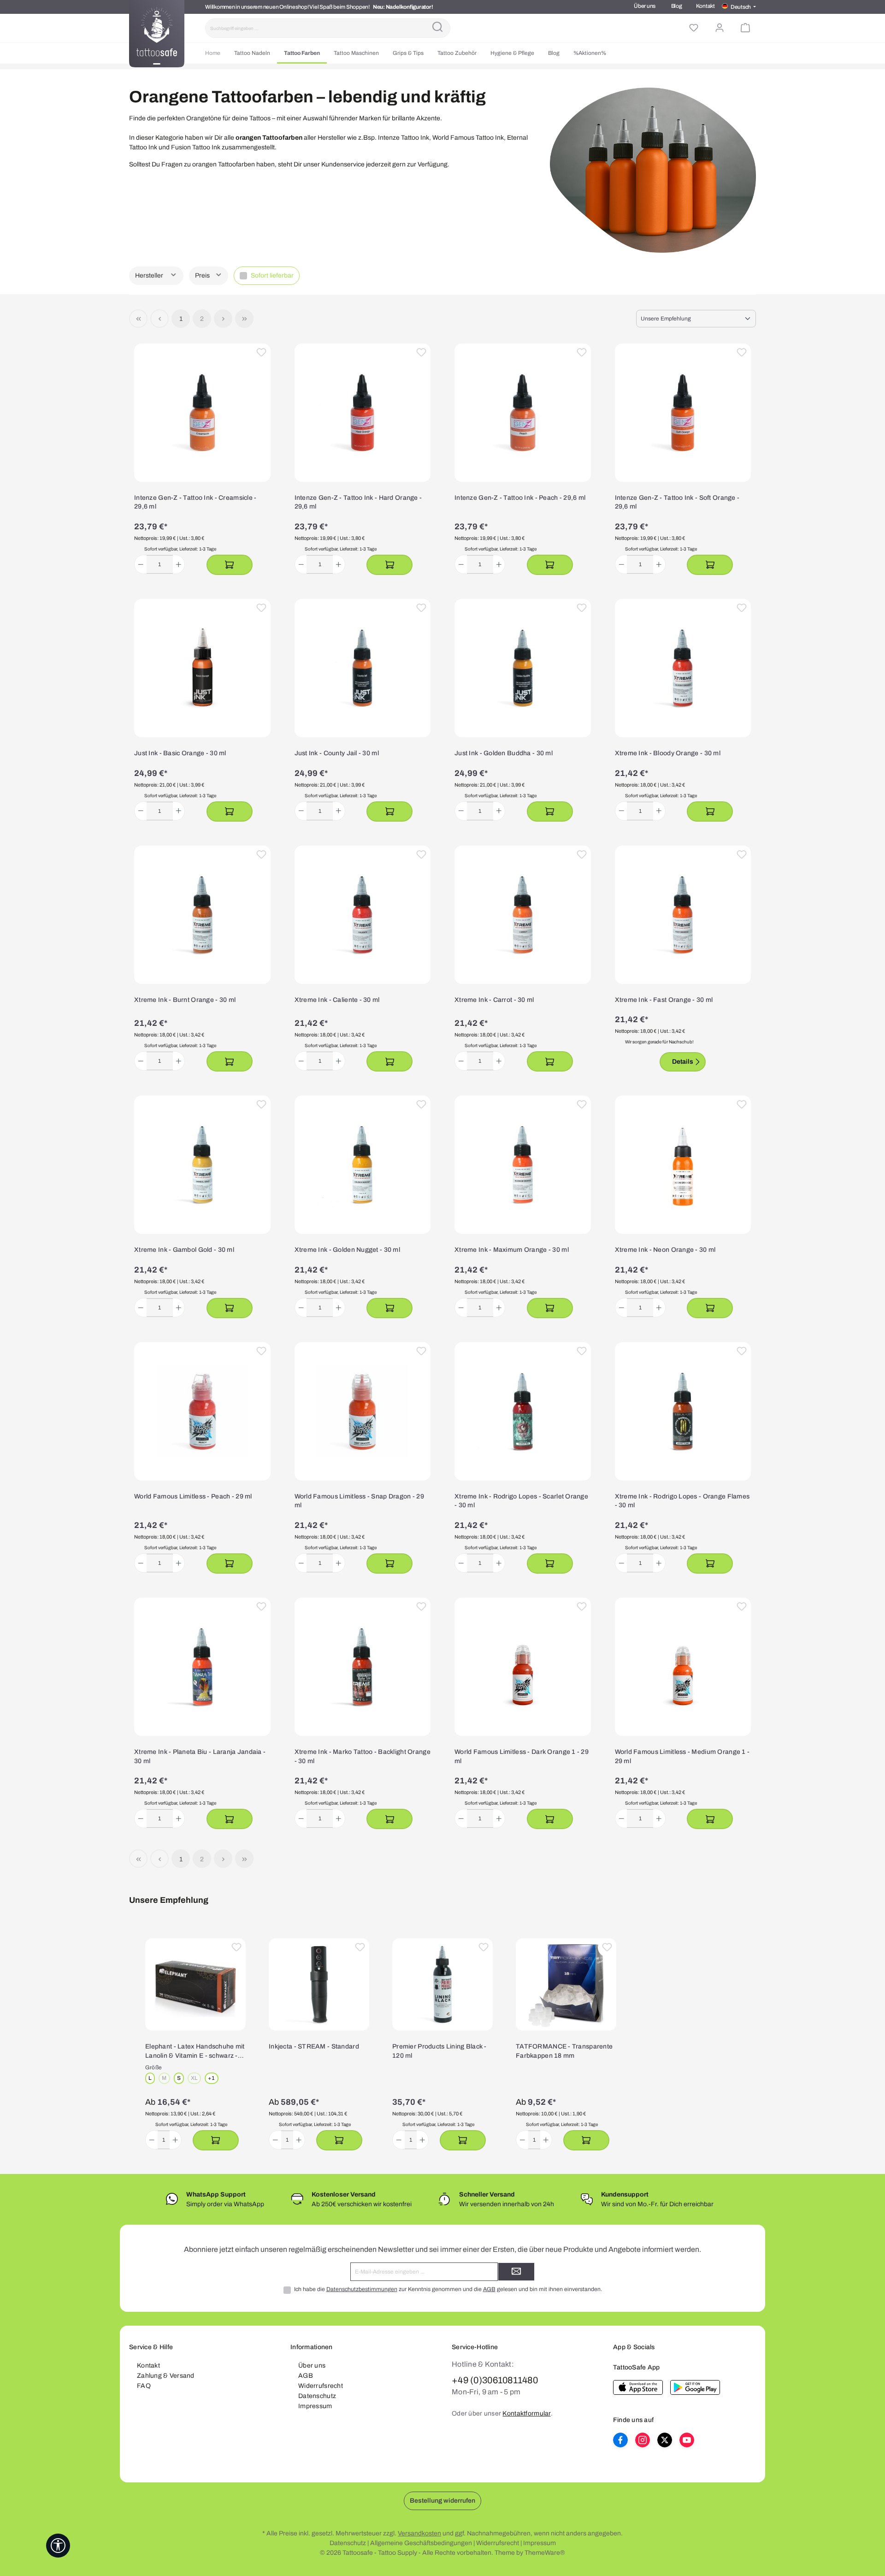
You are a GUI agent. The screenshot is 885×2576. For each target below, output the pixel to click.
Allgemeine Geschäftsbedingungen (421, 2543)
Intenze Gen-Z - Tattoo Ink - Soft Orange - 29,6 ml (677, 502)
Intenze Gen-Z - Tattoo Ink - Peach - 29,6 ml (520, 498)
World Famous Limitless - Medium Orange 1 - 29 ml (682, 1756)
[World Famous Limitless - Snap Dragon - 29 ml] (363, 1411)
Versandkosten (419, 2533)
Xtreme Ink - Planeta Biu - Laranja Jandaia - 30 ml (200, 1756)
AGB (489, 2289)
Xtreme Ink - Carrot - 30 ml (494, 1000)
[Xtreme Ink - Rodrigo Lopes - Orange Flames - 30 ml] (683, 1411)
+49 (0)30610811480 (495, 2380)
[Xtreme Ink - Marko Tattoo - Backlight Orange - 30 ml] (363, 1667)
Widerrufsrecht (321, 2386)
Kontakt (705, 6)
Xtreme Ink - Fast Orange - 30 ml (664, 1000)
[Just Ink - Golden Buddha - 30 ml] (523, 668)
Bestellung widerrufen (442, 2501)
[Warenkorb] (745, 28)
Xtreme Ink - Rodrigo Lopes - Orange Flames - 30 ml (682, 1501)
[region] (442, 2045)
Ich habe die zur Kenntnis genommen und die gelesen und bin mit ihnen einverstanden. (448, 2289)
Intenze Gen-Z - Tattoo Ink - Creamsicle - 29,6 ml (195, 502)
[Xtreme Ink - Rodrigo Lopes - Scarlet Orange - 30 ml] (523, 1411)
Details (683, 1062)
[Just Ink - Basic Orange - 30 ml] (202, 668)
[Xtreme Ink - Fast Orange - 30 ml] (683, 915)
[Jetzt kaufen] (216, 2140)
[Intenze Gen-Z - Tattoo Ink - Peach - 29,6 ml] (523, 413)
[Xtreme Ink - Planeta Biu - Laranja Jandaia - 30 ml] (202, 1667)
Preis (203, 275)
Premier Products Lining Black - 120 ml (440, 2051)
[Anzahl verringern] (141, 564)
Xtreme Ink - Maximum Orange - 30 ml (512, 1250)
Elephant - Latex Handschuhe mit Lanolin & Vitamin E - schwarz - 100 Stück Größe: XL (195, 2052)
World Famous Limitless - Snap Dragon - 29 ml (359, 1501)
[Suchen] (437, 28)
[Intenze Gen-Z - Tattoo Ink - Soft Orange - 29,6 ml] (683, 413)
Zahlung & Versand (166, 2376)
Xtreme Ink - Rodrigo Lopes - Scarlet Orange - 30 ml (521, 1501)
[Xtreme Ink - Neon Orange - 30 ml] (683, 1165)
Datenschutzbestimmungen (362, 2289)
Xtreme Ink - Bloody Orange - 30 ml (668, 753)
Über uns (645, 6)
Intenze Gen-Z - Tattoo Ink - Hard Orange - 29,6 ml (358, 502)
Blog (677, 6)
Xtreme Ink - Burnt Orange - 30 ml (185, 1000)
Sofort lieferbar (272, 275)
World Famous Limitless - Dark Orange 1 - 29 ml (522, 1756)
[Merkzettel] (694, 28)
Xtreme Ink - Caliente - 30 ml (337, 1000)
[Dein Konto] (720, 28)
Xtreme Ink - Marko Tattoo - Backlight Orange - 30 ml (363, 1756)
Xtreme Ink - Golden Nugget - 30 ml (348, 1250)
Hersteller (150, 275)
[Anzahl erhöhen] (179, 564)
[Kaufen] (230, 565)
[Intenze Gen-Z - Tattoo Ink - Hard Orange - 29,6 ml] (363, 413)
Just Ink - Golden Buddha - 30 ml (504, 753)
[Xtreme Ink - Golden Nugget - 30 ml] (363, 1165)
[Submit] (516, 2272)
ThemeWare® (545, 2553)
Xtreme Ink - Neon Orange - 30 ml (665, 1250)
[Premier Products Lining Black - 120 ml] (442, 1984)
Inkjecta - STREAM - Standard (314, 2046)
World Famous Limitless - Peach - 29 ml (193, 1496)
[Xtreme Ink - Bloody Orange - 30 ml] (683, 668)
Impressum (315, 2406)
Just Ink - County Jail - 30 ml (337, 753)
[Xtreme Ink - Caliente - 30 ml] (363, 915)
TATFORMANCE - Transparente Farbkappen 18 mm (564, 2051)
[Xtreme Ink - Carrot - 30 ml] (523, 915)
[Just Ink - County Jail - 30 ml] (363, 668)
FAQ (144, 2386)
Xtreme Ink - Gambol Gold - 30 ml (184, 1250)
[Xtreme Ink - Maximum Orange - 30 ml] (523, 1165)
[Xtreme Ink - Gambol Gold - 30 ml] (202, 1165)
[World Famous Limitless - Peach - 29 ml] (202, 1411)
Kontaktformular (526, 2413)
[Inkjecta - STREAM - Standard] (319, 1984)
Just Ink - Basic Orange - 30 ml (180, 753)
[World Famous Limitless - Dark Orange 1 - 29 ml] (523, 1667)
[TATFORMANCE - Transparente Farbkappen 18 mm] (566, 1984)
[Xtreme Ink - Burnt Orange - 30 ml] (202, 915)
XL (196, 2079)
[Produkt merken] (261, 353)
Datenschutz (317, 2396)
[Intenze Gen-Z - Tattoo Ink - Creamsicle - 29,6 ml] (202, 413)
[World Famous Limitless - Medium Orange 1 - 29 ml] (683, 1667)
